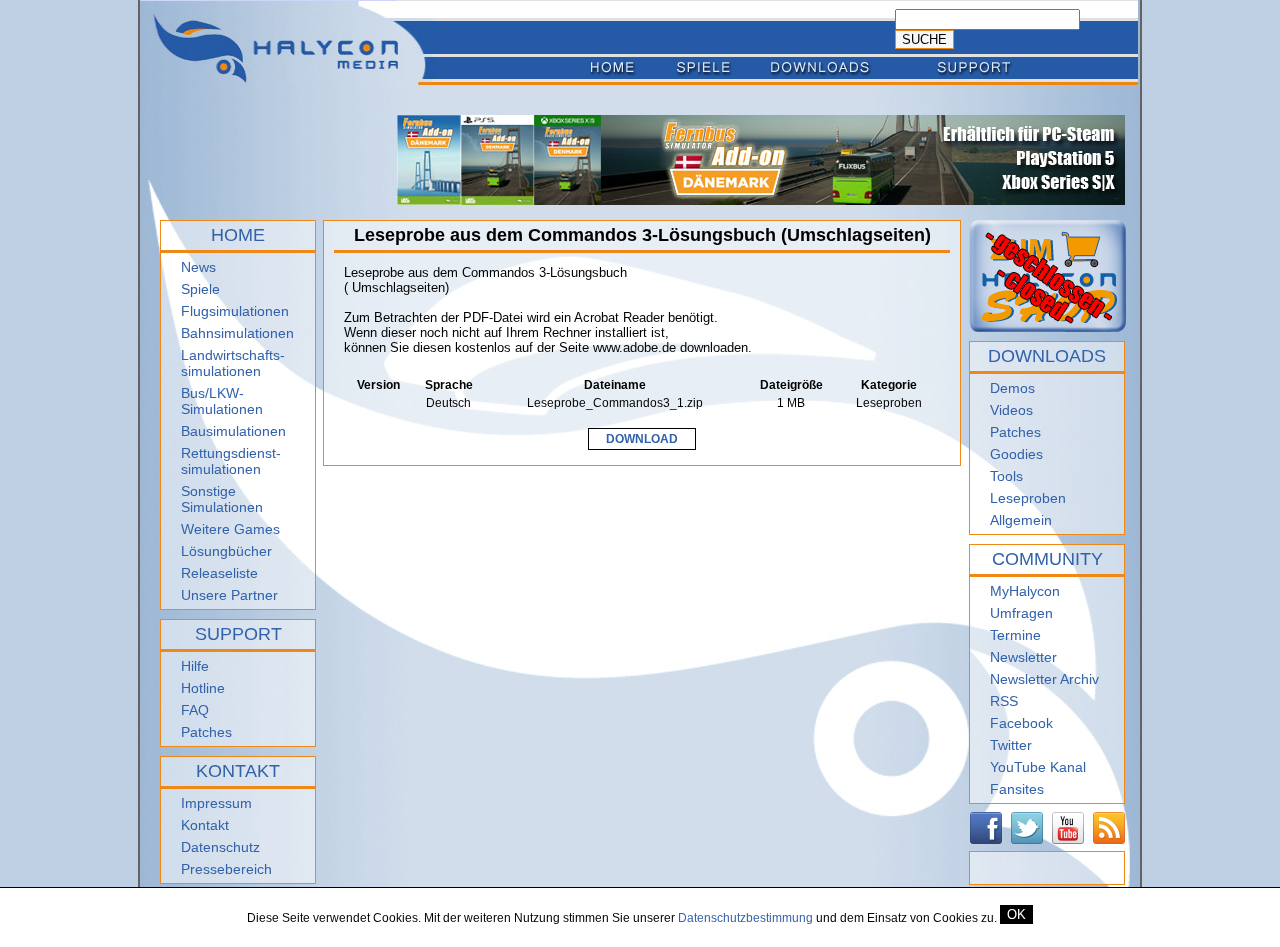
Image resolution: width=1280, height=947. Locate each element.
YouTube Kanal (1038, 767)
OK (1016, 914)
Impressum (216, 803)
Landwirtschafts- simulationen (233, 363)
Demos (1012, 388)
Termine (1015, 635)
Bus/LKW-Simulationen (222, 401)
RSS (1004, 701)
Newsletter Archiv (1044, 679)
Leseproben (1028, 498)
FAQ (195, 710)
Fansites (1017, 789)
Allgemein (1021, 520)
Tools (1006, 476)
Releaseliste (219, 573)
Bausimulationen (233, 431)
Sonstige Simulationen (222, 499)
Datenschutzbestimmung (745, 918)
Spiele (200, 289)
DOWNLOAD (642, 439)
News (198, 267)
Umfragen (1021, 613)
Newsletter (1023, 657)
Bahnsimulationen (237, 333)
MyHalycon (1025, 591)
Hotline (203, 688)
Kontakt (205, 825)
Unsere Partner (229, 595)
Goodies (1016, 454)
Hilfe (195, 666)
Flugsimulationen (235, 311)
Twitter (1011, 745)
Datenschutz (220, 847)
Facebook (1021, 723)
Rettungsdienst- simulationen (231, 461)
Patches (206, 732)
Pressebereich (226, 869)
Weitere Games (230, 529)
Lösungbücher (226, 551)
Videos (1011, 410)
